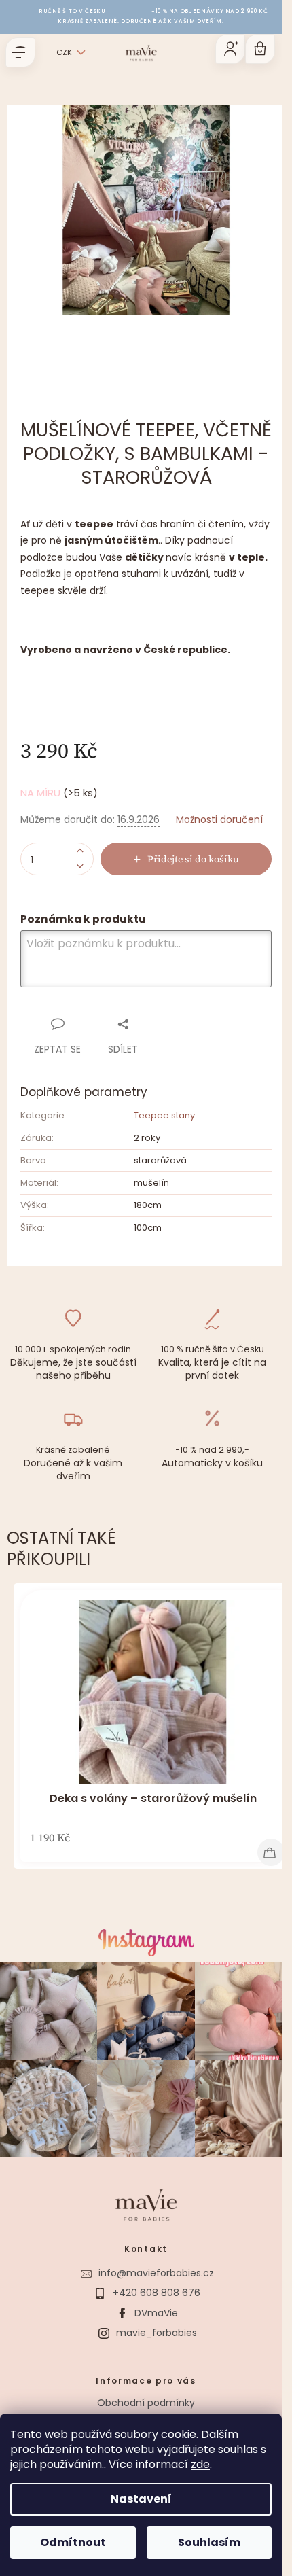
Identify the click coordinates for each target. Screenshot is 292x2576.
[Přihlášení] (230, 49)
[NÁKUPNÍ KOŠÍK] (260, 49)
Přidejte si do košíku (193, 859)
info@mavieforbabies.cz (156, 2273)
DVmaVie (156, 2313)
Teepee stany (164, 1115)
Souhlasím (209, 2542)
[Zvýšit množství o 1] (80, 851)
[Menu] (20, 52)
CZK (64, 52)
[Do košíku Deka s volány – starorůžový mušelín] (271, 1852)
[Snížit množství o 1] (80, 867)
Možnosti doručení (219, 820)
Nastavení (141, 2499)
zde (200, 2464)
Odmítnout (73, 2542)
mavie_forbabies (157, 2333)
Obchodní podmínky (146, 2403)
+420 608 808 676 (157, 2293)
